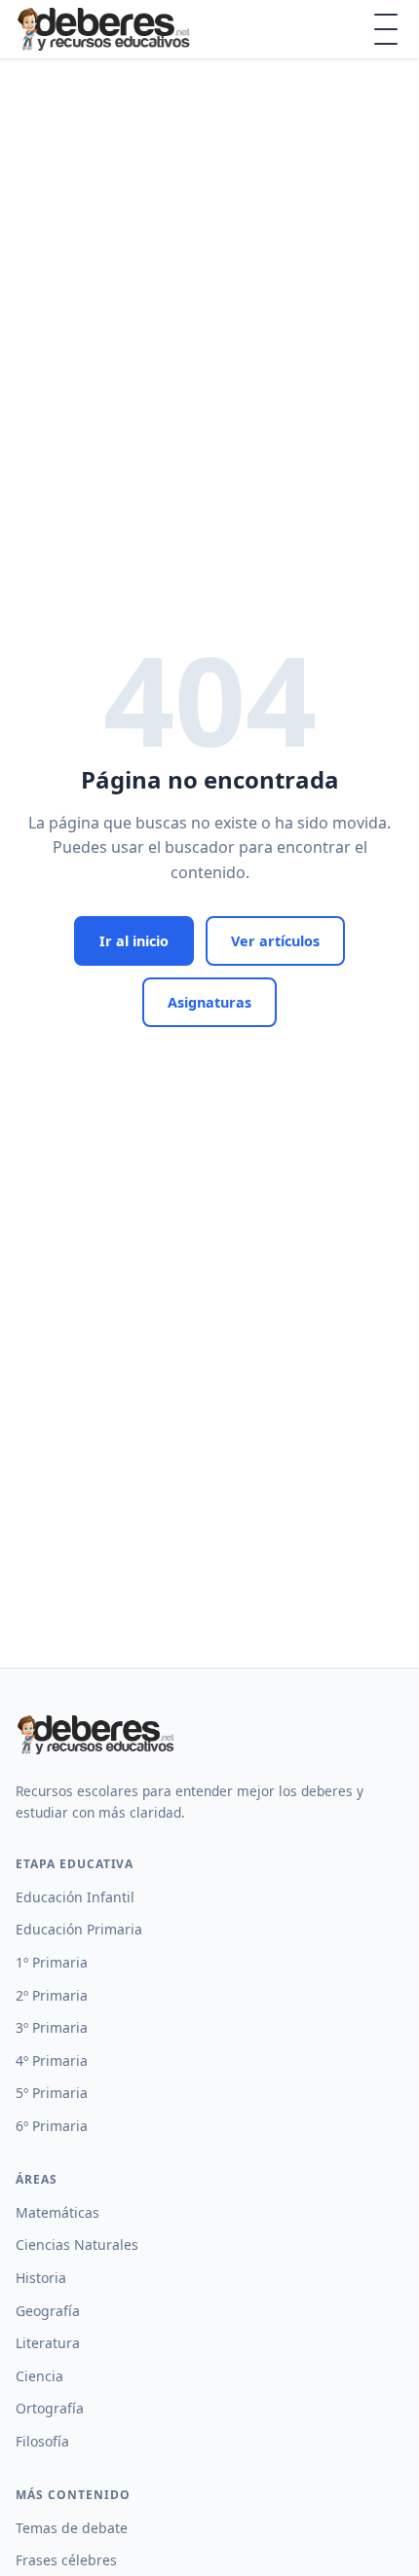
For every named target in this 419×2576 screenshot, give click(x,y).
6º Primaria (52, 2126)
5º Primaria (52, 2093)
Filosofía (42, 2441)
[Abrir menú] (386, 29)
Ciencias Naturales (77, 2245)
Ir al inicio (134, 941)
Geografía (48, 2311)
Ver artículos (275, 941)
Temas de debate (72, 2528)
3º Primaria (52, 2027)
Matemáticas (57, 2212)
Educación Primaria (79, 1929)
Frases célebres (66, 2560)
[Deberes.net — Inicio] (107, 29)
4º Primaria (52, 2061)
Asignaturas (209, 1002)
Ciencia (39, 2376)
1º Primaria (52, 1962)
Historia (41, 2278)
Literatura (48, 2343)
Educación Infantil (75, 1897)
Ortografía (50, 2408)
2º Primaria (52, 1995)
